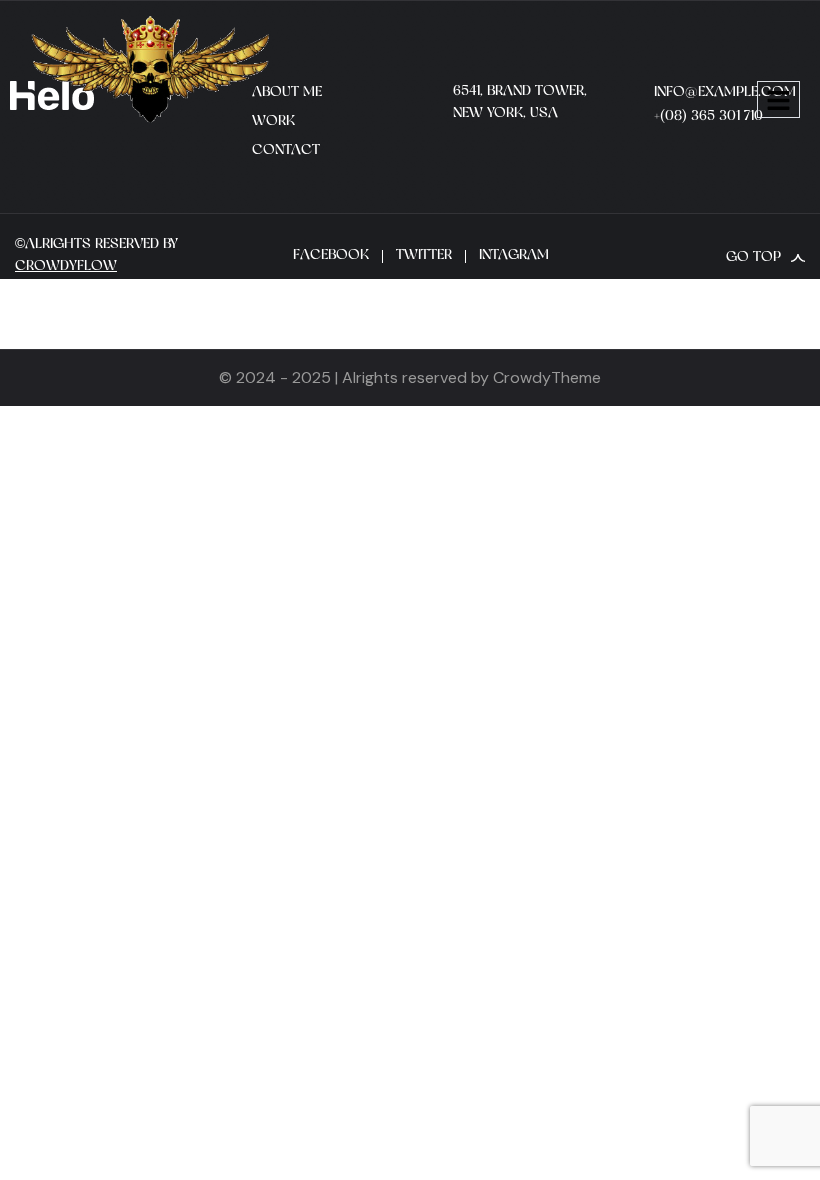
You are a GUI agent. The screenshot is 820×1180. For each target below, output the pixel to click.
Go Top (753, 258)
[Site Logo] (150, 67)
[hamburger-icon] (778, 99)
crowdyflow (66, 266)
